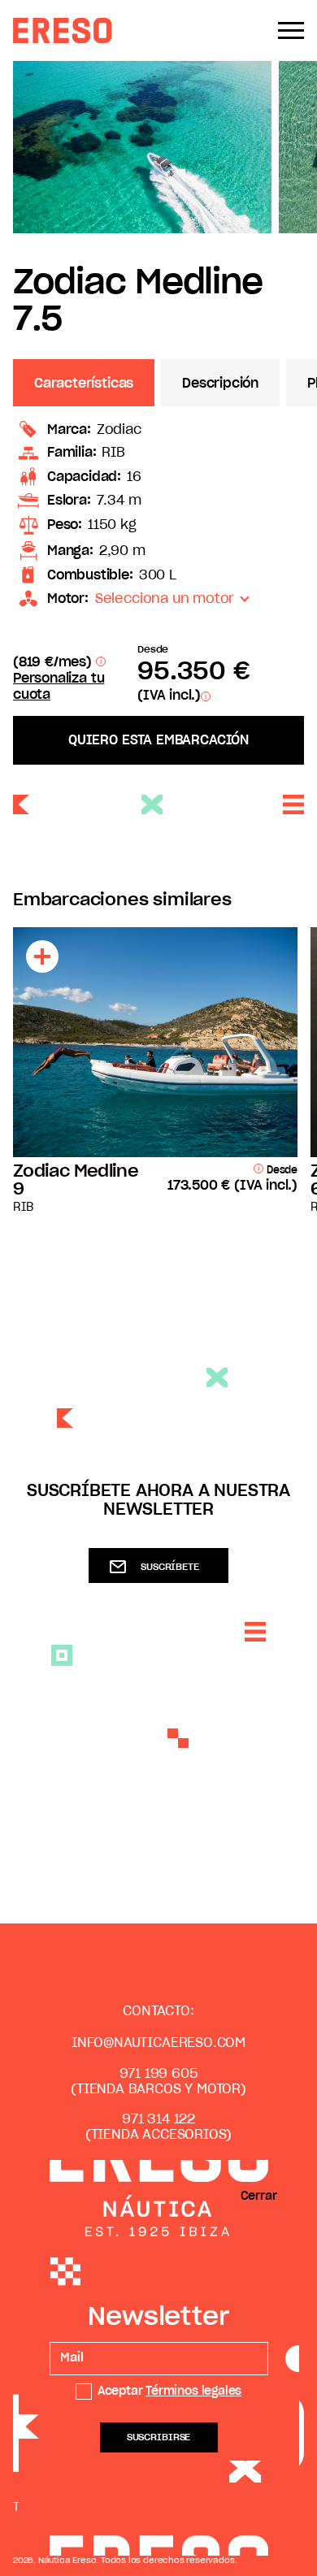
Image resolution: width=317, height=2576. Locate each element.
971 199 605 (159, 2074)
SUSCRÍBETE (170, 1567)
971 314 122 (158, 2119)
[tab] (87, 383)
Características (84, 384)
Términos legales (193, 2392)
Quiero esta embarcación (158, 740)
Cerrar (259, 2197)
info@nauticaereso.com (158, 2043)
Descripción (220, 384)
